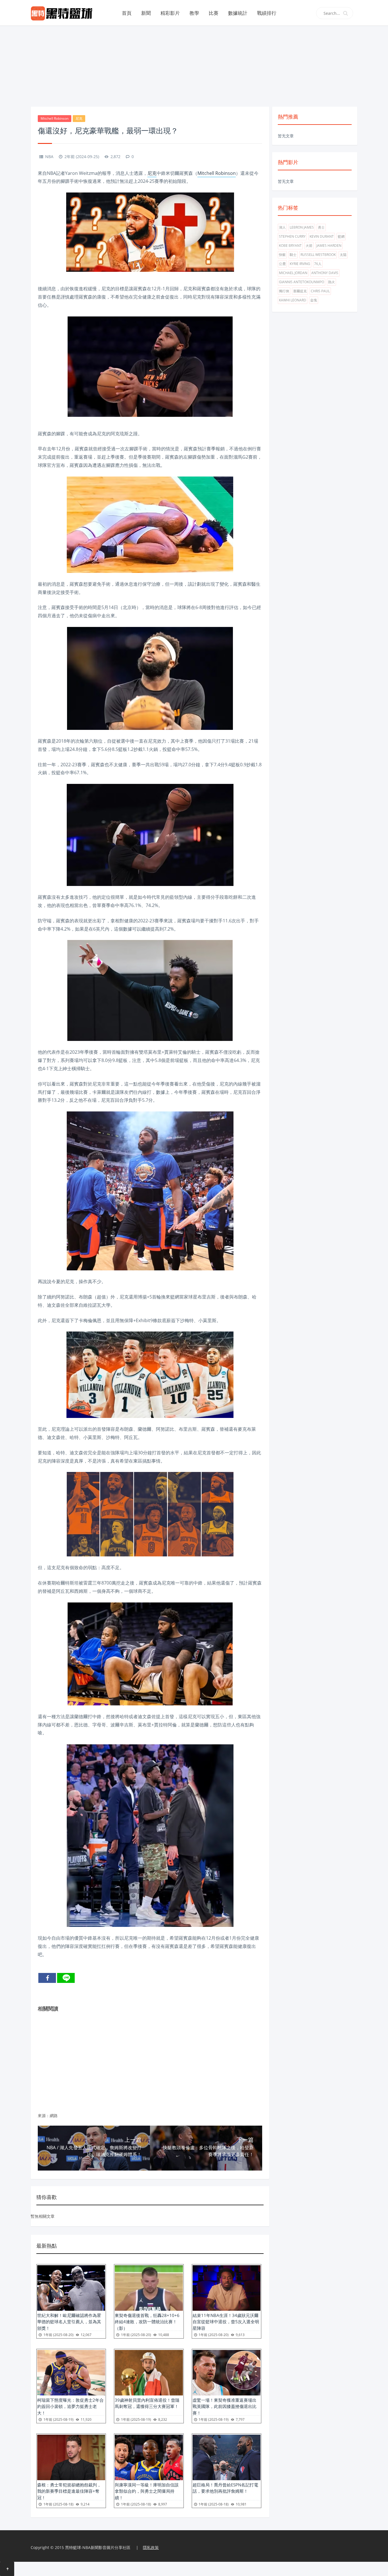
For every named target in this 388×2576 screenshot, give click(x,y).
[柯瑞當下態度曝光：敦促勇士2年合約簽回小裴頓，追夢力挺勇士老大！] (71, 2373)
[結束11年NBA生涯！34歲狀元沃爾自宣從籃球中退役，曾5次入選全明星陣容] (227, 2288)
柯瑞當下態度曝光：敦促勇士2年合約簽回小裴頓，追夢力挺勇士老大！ (70, 2406)
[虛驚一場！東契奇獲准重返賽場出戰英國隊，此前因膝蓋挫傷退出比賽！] (227, 2373)
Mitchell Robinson (55, 118)
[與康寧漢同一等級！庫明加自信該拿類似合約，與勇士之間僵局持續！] (149, 2457)
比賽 (214, 13)
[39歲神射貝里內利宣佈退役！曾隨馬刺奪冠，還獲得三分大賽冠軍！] (149, 2373)
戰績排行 (267, 13)
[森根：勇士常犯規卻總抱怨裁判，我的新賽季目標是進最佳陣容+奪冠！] (71, 2457)
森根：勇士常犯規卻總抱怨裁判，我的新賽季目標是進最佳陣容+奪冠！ (69, 2491)
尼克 (79, 118)
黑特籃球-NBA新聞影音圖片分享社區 (98, 2547)
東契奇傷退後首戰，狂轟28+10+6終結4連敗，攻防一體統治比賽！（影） (147, 2322)
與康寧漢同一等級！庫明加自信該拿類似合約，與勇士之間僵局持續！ (147, 2491)
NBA (49, 157)
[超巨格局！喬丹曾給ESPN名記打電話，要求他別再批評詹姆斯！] (227, 2457)
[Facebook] (47, 1978)
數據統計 (238, 13)
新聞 (146, 13)
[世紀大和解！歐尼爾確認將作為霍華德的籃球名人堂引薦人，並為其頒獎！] (71, 2288)
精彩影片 (170, 13)
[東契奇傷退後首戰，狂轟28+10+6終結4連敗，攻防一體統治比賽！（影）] (149, 2288)
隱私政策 (151, 2547)
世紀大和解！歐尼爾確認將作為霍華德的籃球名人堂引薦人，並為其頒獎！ (69, 2322)
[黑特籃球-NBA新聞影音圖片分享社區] (64, 13)
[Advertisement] (194, 65)
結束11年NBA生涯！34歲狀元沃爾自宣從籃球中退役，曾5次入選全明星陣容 (226, 2322)
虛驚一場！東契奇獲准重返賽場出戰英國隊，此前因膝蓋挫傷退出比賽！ (225, 2406)
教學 (194, 13)
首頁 (127, 13)
